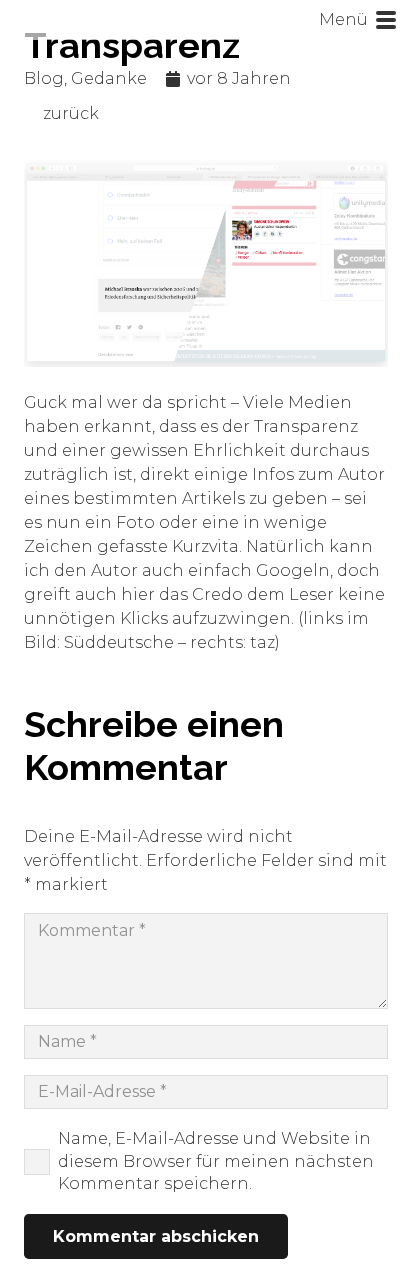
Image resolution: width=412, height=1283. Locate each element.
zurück (71, 113)
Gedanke (109, 78)
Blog (44, 78)
